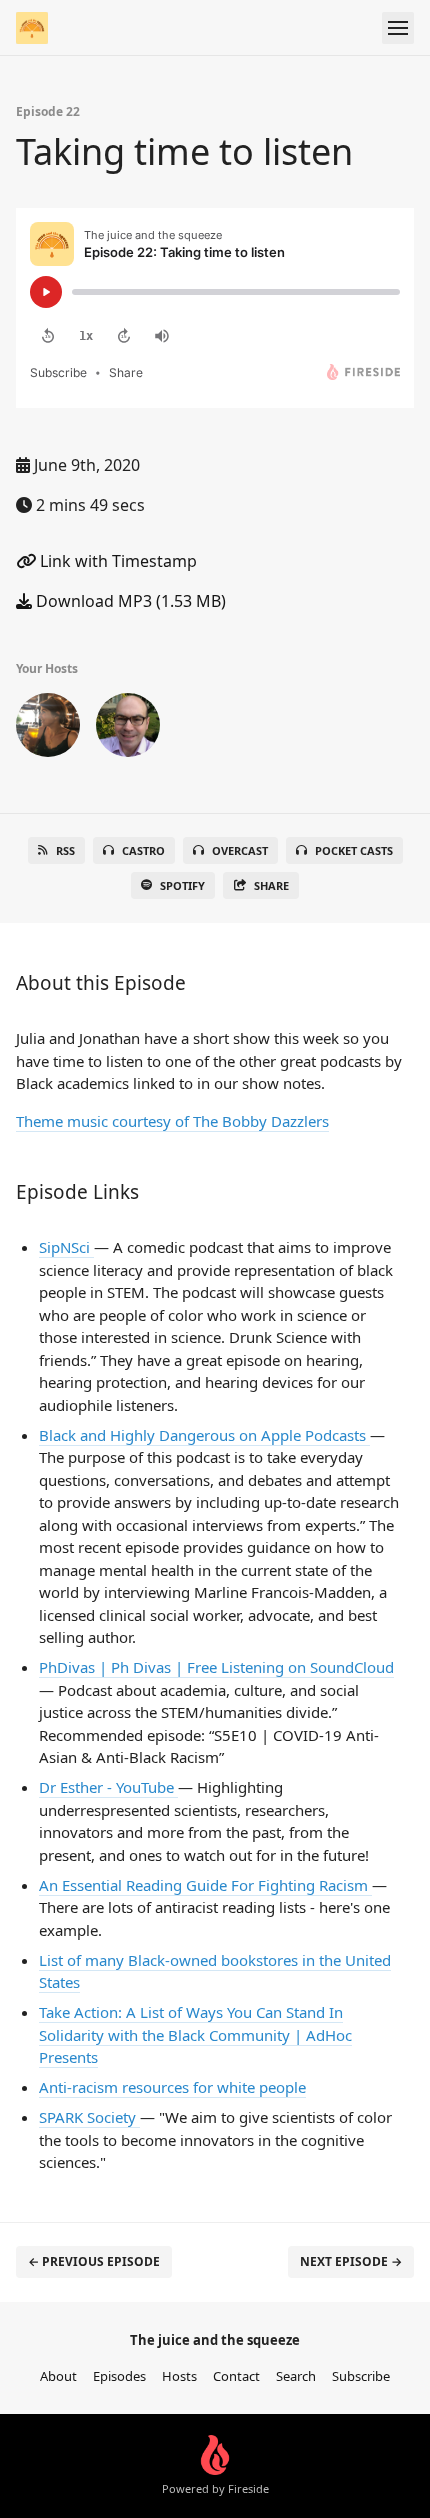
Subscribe (361, 2376)
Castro (143, 850)
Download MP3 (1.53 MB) (129, 601)
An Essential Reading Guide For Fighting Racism (205, 1885)
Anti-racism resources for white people (172, 2087)
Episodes (119, 2376)
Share (271, 885)
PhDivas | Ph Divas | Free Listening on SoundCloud (216, 1667)
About (58, 2376)
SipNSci (66, 1247)
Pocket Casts (354, 850)
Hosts (179, 2376)
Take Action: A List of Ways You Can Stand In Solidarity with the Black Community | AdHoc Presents (195, 2034)
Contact (236, 2376)
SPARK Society (89, 2117)
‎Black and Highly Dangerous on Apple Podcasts (204, 1435)
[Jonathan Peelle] (128, 729)
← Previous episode (94, 2261)
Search (296, 2376)
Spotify (182, 885)
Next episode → (351, 2261)
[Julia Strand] (48, 729)
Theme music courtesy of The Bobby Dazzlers (172, 1121)
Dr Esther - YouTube (108, 1787)
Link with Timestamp (116, 561)
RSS (65, 850)
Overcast (240, 850)
